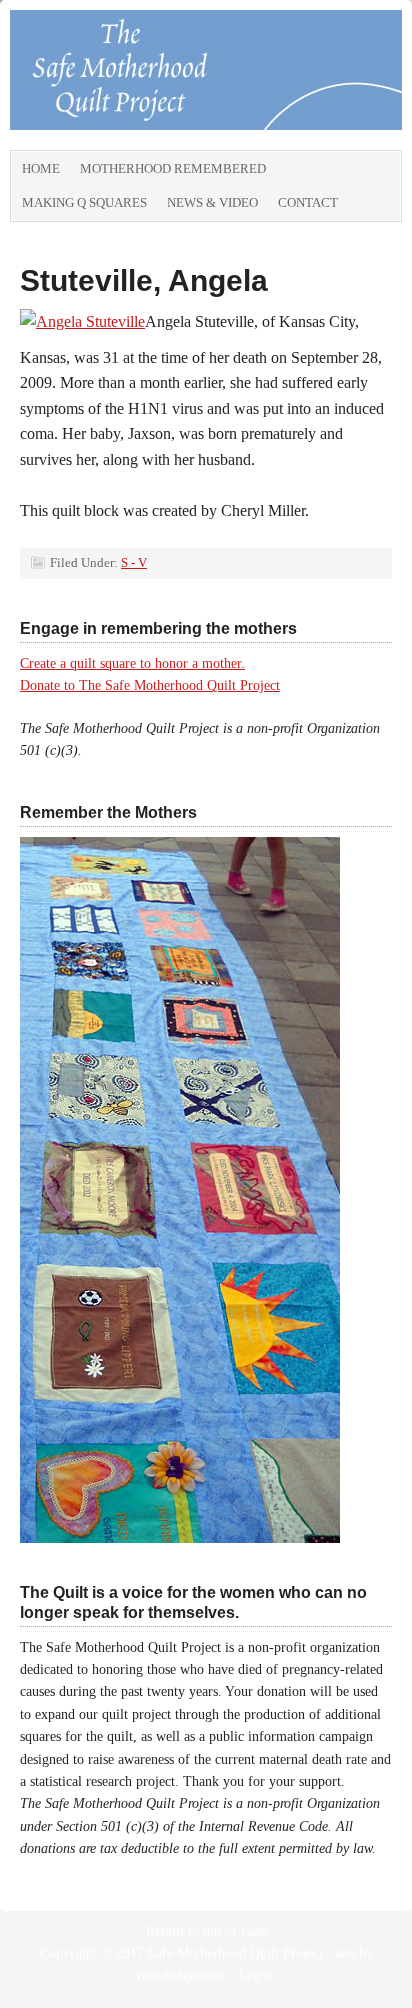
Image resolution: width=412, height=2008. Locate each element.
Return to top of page (206, 1931)
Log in (257, 1975)
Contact (308, 202)
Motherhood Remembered (173, 168)
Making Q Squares (84, 202)
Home (41, 168)
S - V (134, 562)
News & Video (212, 202)
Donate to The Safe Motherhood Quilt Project (150, 685)
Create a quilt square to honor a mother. (132, 663)
